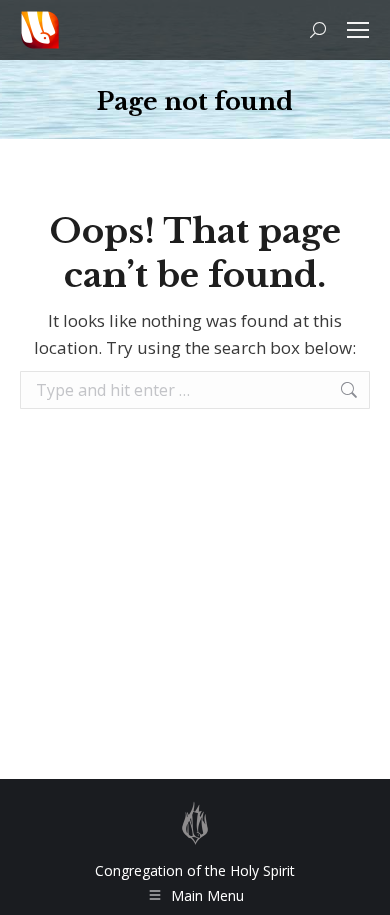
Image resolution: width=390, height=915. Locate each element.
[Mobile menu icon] (358, 30)
